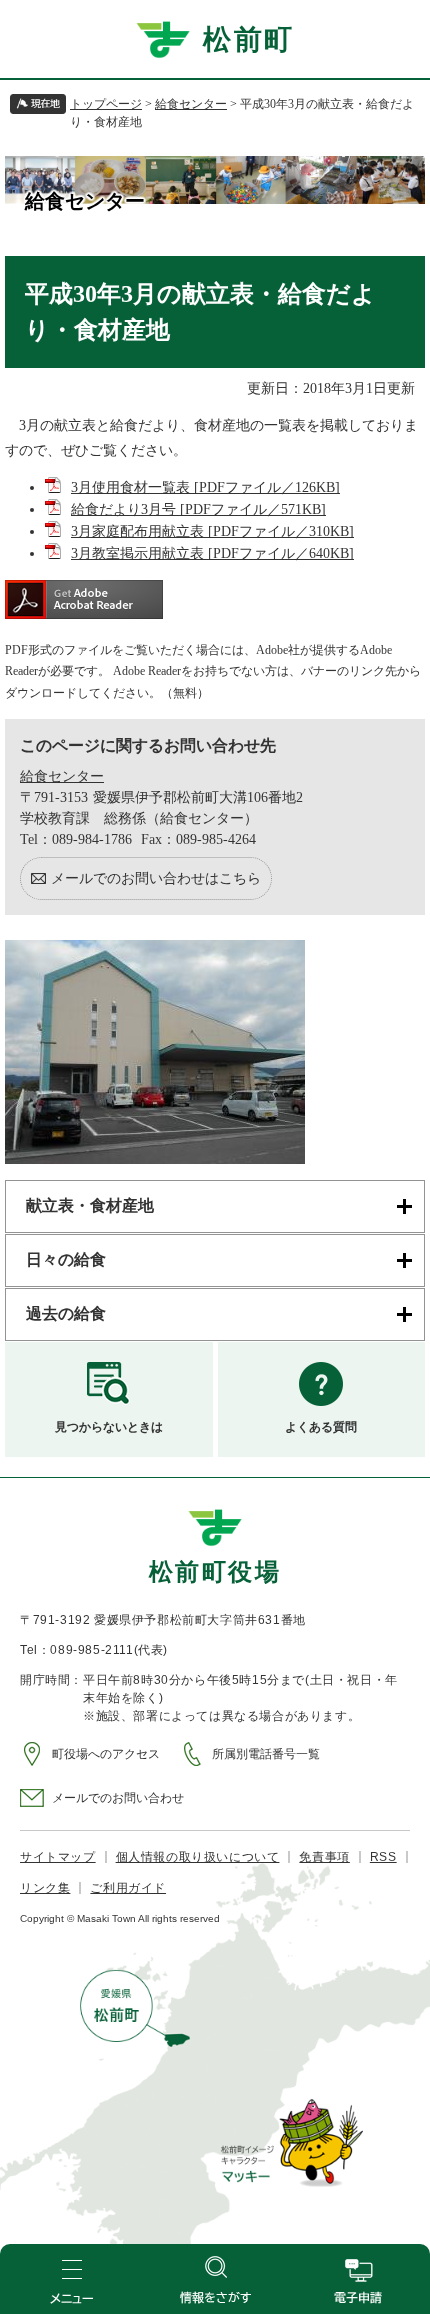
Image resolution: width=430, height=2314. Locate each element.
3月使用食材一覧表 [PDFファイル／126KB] (205, 487)
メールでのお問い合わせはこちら (156, 878)
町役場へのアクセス (106, 1754)
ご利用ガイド (128, 1888)
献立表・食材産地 (90, 1205)
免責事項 (324, 1857)
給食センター (191, 104)
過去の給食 (66, 1313)
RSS (383, 1857)
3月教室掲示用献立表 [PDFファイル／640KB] (212, 553)
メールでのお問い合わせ (118, 1798)
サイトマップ (58, 1857)
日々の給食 (66, 1259)
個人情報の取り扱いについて (198, 1857)
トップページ (106, 104)
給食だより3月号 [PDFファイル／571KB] (198, 509)
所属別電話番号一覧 (266, 1754)
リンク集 (45, 1888)
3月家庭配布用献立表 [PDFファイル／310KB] (212, 531)
